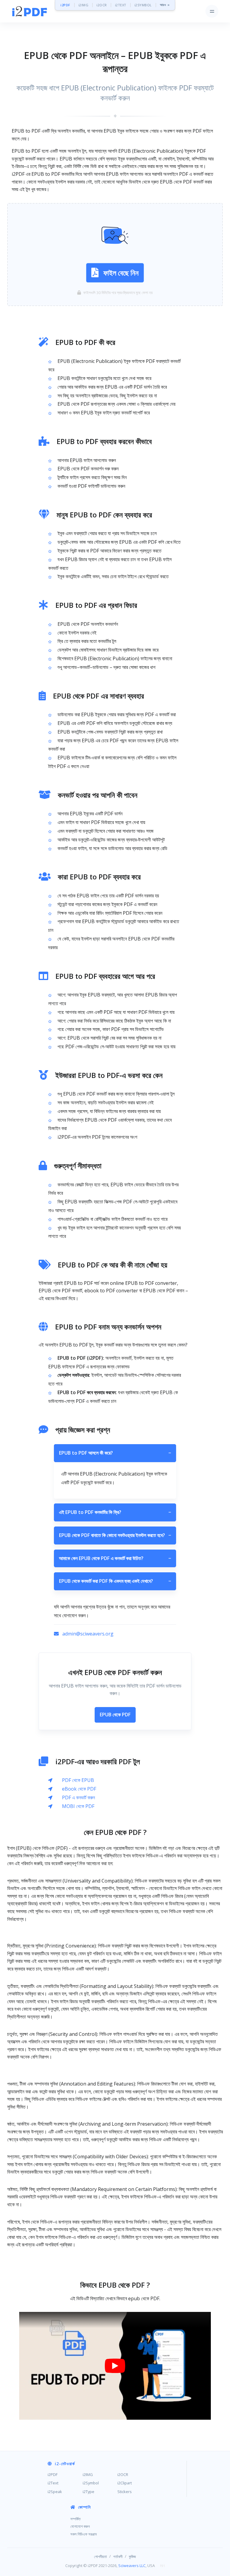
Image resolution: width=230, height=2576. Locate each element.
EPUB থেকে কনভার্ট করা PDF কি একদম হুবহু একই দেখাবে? (115, 1581)
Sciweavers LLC (132, 2566)
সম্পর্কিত (75, 2519)
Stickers (125, 2492)
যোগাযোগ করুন (80, 2526)
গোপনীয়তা (100, 2557)
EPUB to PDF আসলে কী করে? (115, 1453)
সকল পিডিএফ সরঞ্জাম (84, 2534)
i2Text (53, 2483)
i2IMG (84, 5)
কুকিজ (132, 2557)
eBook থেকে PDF (79, 1789)
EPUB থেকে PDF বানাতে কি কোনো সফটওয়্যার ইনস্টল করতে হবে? (115, 1535)
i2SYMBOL (143, 5)
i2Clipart (125, 2483)
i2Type (88, 2492)
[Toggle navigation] (212, 11)
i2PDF (65, 5)
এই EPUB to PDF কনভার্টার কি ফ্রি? (115, 1512)
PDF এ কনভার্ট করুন (78, 1797)
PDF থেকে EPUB (78, 1780)
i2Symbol (91, 2483)
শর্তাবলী (118, 2557)
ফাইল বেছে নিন (121, 273)
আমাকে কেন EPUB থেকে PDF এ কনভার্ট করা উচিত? (115, 1558)
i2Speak (55, 2492)
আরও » (165, 5)
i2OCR (102, 5)
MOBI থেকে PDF (78, 1806)
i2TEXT (121, 5)
